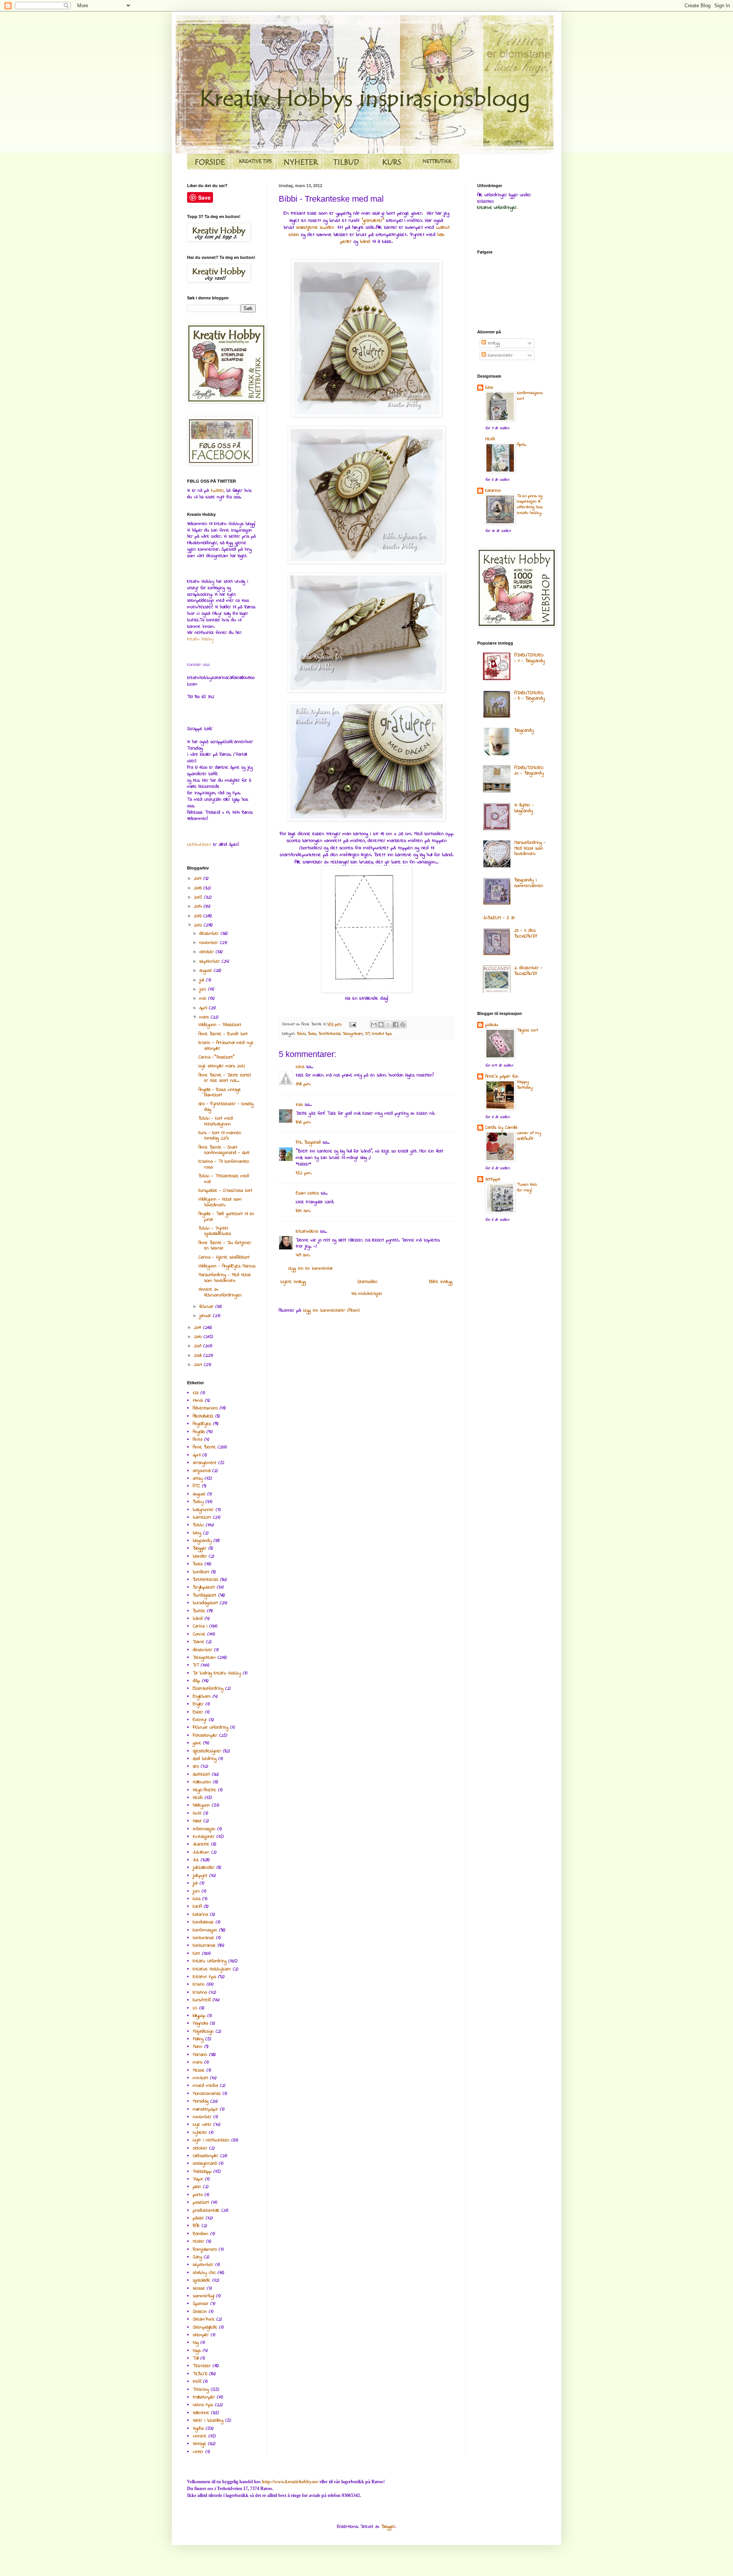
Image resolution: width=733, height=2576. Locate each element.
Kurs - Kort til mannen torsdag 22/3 (220, 1136)
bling (197, 1533)
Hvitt (197, 1813)
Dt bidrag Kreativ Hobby (217, 1673)
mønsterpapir (205, 2109)
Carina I (200, 1626)
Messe (199, 2070)
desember (210, 934)
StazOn (200, 2312)
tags (197, 2351)
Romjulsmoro (205, 2250)
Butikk (199, 1611)
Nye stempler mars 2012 (222, 1066)
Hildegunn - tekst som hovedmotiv (220, 1202)
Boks (312, 1034)
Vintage (199, 2444)
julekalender (204, 1868)
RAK (196, 2226)
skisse (199, 2288)
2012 (199, 925)
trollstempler (204, 2397)
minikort (200, 2078)
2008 (199, 1356)
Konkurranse (204, 1946)
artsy (198, 1479)
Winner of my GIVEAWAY (529, 1136)
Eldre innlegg (441, 1282)
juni (204, 989)
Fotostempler (205, 1736)
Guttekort (201, 1774)
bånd (366, 242)
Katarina (200, 1915)
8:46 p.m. (303, 1122)
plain (197, 2187)
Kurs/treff (202, 2000)
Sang (197, 2257)
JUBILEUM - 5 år (499, 918)
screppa (493, 1179)
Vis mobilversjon (367, 1294)
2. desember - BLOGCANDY (528, 971)
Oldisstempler (206, 2156)
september (211, 962)
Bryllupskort (204, 1587)
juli (203, 980)
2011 (199, 1328)
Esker (198, 1712)
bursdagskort (205, 1603)
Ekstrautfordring (208, 1689)
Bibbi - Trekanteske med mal (224, 1179)
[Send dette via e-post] (374, 1025)
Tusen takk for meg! (527, 1188)
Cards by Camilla (501, 1128)
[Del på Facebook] (396, 1025)
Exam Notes (307, 1193)
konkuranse (203, 1938)
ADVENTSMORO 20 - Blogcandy (529, 771)
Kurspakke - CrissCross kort (225, 1191)
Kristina (200, 1993)
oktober (207, 952)
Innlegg (493, 343)
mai (204, 999)
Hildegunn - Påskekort (220, 1025)
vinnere (200, 2436)
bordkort (201, 1572)
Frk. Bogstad (308, 1143)
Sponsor (201, 2304)
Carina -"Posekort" (216, 1057)
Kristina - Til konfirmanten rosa (224, 1164)
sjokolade (202, 2280)
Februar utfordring (211, 1728)
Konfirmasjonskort (530, 396)
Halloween (202, 1782)
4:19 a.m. (303, 1255)
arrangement (205, 1463)
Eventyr (200, 1720)
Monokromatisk (207, 2094)
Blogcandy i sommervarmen (529, 883)
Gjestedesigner (207, 1751)
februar (207, 1307)
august (207, 971)
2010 (199, 1337)
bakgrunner (203, 1510)
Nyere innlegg (293, 1282)
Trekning (201, 2390)
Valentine (201, 2413)
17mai (198, 1401)
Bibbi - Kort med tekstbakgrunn (216, 1121)
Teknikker (202, 2366)
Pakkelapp (202, 2172)
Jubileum (201, 1852)
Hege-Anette (204, 1790)
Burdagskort (205, 1595)
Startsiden (367, 1282)
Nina (300, 1067)
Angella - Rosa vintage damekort (220, 1092)
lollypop (199, 2016)
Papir (198, 2179)
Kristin (199, 1985)
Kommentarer (499, 356)
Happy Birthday (525, 1085)
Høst (197, 1821)
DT (367, 1034)
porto (198, 2195)
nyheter (200, 2133)
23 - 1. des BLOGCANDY (526, 933)
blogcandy (202, 1541)
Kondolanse (203, 1922)
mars (205, 1017)
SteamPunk (204, 2319)
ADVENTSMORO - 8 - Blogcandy (530, 696)
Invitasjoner (204, 1837)
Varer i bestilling (208, 2421)
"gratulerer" (373, 221)
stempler (201, 2335)
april (204, 1008)
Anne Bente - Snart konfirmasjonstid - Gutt (224, 1150)
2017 (199, 879)
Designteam (353, 1034)
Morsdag (201, 2101)
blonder (200, 1556)
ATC (196, 1486)
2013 (199, 916)
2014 (199, 907)
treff (197, 2382)
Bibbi (301, 1034)
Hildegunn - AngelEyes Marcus (227, 1266)
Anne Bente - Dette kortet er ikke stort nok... (225, 1078)
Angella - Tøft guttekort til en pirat (226, 1217)
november (210, 943)
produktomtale (206, 2211)
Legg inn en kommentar (311, 1269)
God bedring (205, 1759)
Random (201, 2234)
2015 (199, 897)
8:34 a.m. (303, 1211)
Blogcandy (524, 730)
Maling (198, 2039)
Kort (196, 1954)
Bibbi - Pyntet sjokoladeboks (215, 1231)
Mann (198, 2047)
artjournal (202, 1471)
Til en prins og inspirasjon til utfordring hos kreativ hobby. (530, 505)
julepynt (200, 1876)
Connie (199, 1634)
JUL (196, 1860)
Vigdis (198, 2429)
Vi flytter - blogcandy (524, 808)
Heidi (198, 1798)
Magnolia (200, 2023)
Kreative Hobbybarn (212, 1969)
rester (199, 2241)
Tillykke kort (527, 1030)
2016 (199, 888)
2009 (199, 1346)
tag (196, 2343)
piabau (492, 1025)
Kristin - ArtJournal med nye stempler (226, 1046)
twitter (217, 491)
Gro (196, 1766)
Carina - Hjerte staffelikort (224, 1257)
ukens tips (203, 2405)
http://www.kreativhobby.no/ (290, 2482)
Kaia (197, 1899)
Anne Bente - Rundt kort (223, 1034)
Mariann (200, 2055)
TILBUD (200, 2374)
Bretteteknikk (329, 1034)
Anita (198, 1440)
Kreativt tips (382, 1034)
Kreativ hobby (200, 639)
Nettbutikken (199, 845)
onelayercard (205, 2164)
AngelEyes (202, 1424)
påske (198, 2218)
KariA (197, 1907)
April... (522, 445)
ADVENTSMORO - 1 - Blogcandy (530, 658)
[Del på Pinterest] (403, 1025)
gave (197, 1743)
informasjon (204, 1829)
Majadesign (203, 2031)
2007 (199, 1365)
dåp (196, 1681)
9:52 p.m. (304, 1173)
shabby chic (204, 2273)
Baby (198, 1502)
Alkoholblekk (203, 1416)
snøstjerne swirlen (315, 227)
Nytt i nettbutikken (211, 2140)
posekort (201, 2203)
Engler (198, 1704)
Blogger (200, 1548)
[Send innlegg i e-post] (353, 1024)
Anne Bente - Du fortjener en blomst (225, 1246)
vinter (198, 2452)
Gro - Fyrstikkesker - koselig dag (226, 1107)
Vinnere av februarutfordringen (220, 1292)
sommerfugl (203, 2296)
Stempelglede (205, 2327)
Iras (299, 1105)
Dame (199, 1642)
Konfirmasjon (205, 1930)
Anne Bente (204, 1447)
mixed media (205, 2086)
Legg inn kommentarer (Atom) (331, 1311)
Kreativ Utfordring (210, 1961)
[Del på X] (388, 1025)
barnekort (202, 1517)
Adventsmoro (205, 1408)
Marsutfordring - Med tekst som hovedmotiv (225, 1278)
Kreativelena (307, 1231)
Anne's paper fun (502, 1076)
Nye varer (202, 2125)
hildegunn (201, 1805)
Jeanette (201, 1844)
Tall (196, 2358)
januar (206, 1316)
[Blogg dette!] (381, 1025)
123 (196, 1393)
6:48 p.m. (303, 1084)
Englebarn (202, 1697)
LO (195, 2008)
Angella (199, 1432)
